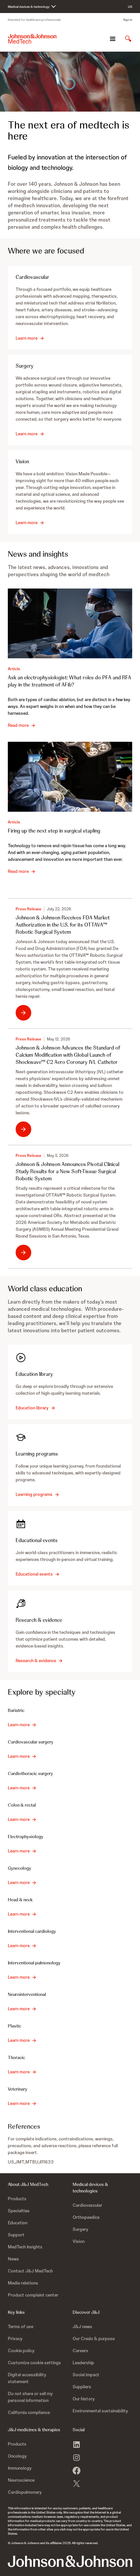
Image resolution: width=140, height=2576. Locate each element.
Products (17, 2199)
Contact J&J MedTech (30, 2271)
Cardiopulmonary (25, 2492)
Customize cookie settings (34, 2363)
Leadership (83, 2363)
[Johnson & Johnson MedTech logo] (32, 39)
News (13, 2259)
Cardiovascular (87, 2205)
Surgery (80, 2229)
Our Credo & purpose (94, 2339)
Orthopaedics (86, 2217)
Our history (84, 2399)
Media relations (23, 2283)
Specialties (19, 2211)
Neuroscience (21, 2480)
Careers (80, 2351)
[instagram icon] (77, 2458)
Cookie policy (21, 2351)
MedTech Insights (25, 2247)
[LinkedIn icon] (77, 2445)
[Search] (128, 39)
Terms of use (21, 2326)
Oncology (17, 2456)
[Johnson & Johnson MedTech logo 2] (70, 2561)
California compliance (29, 2412)
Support (16, 2235)
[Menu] (113, 39)
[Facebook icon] (77, 2471)
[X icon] (77, 2484)
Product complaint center (33, 2295)
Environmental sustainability (100, 2411)
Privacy (15, 2339)
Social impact (86, 2375)
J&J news (82, 2326)
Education (18, 2223)
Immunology (20, 2468)
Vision (79, 2241)
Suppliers (82, 2387)
